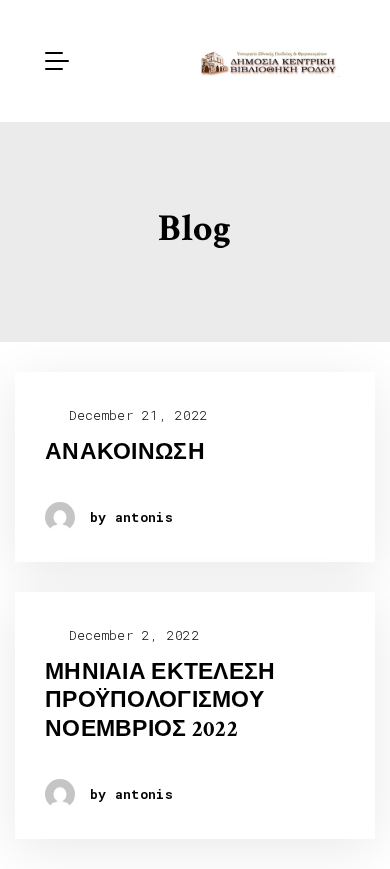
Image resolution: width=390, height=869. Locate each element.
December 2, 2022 (130, 635)
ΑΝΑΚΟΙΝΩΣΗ (125, 452)
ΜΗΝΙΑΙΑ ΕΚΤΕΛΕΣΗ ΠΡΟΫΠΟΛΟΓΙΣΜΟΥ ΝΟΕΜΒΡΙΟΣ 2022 (160, 701)
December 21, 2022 (134, 415)
